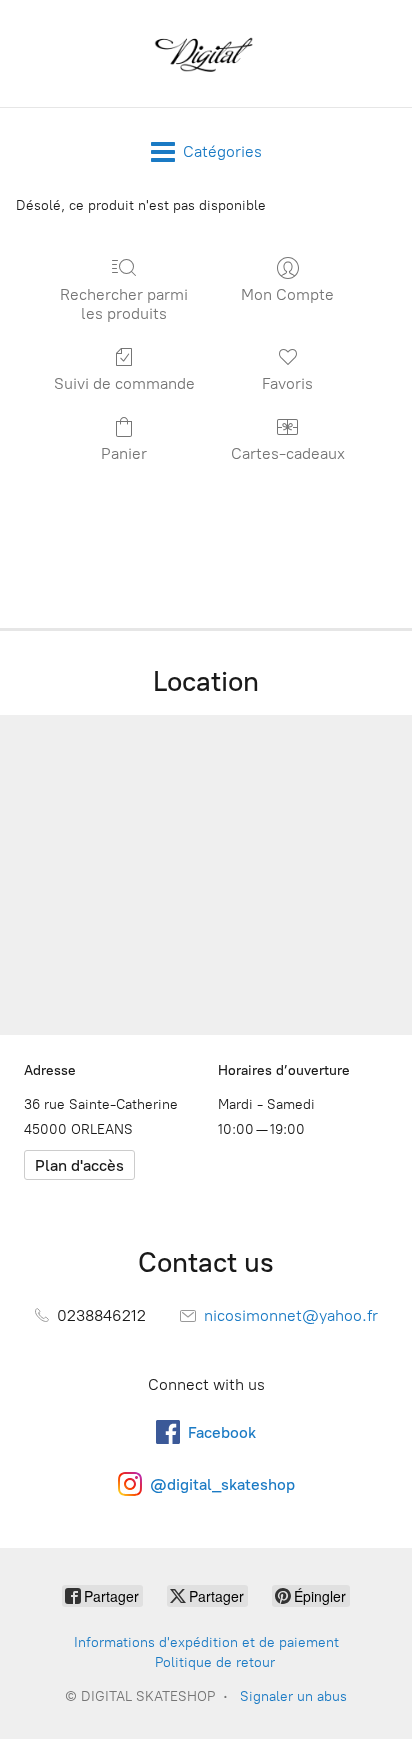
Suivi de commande (124, 383)
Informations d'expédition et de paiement (206, 1642)
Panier (124, 453)
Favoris (287, 383)
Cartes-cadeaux (288, 453)
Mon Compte (287, 294)
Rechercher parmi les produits (124, 304)
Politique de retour (215, 1662)
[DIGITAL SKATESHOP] (206, 53)
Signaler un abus (293, 1696)
